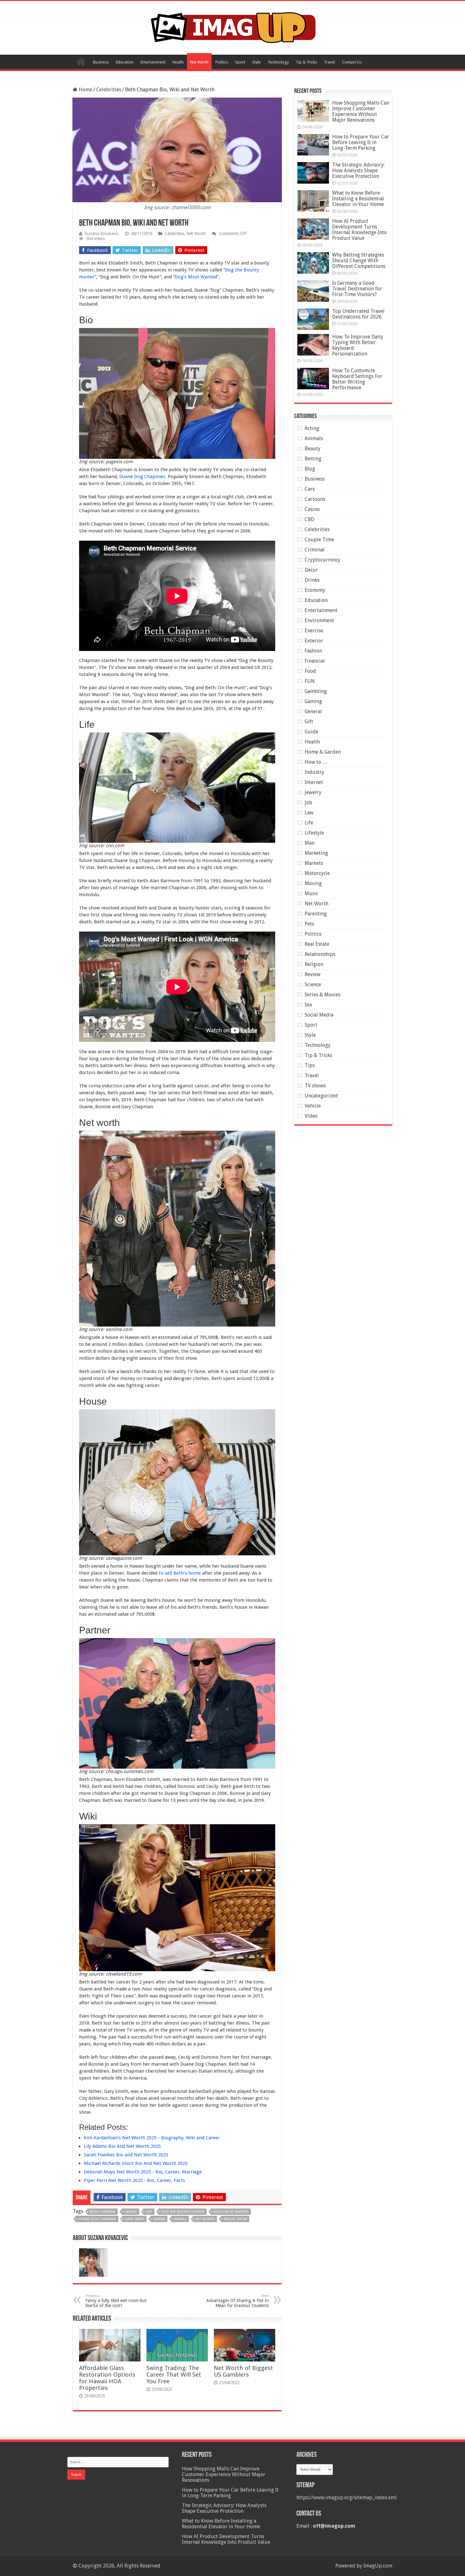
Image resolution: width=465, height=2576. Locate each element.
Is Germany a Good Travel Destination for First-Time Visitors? (357, 289)
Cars (310, 489)
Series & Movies (322, 995)
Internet (314, 782)
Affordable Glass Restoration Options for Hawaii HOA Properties (107, 2378)
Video (311, 1116)
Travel (329, 62)
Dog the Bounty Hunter (183, 2212)
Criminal (315, 550)
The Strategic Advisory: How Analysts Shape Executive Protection (358, 170)
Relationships (320, 954)
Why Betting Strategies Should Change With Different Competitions (359, 261)
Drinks (312, 580)
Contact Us (352, 62)
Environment (319, 620)
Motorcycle (317, 873)
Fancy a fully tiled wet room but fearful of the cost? (116, 2301)
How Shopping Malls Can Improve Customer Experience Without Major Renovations (361, 111)
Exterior (314, 641)
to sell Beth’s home (180, 1573)
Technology (278, 62)
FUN (310, 681)
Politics (222, 62)
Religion (314, 964)
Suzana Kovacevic (102, 234)
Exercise (314, 631)
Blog (310, 469)
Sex (308, 1005)
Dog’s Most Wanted (196, 277)
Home (81, 61)
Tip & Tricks (306, 62)
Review (313, 974)
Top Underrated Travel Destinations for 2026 (358, 314)
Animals (314, 438)
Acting (312, 428)
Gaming (313, 701)
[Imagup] (233, 27)
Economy (315, 590)
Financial (315, 661)
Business (101, 62)
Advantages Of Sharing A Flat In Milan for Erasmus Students (238, 2301)
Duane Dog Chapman (142, 477)
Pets (309, 924)
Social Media (319, 1015)
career (131, 2212)
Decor (311, 570)
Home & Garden (323, 752)
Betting (313, 459)
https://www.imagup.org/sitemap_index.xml (347, 2497)
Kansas (180, 2219)
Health (178, 62)
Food (310, 671)
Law (309, 813)
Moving (313, 883)
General (313, 711)
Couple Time (319, 540)
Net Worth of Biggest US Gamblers (243, 2371)
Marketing (316, 853)
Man (310, 843)
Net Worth (199, 62)
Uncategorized (321, 1096)
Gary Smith (135, 2219)
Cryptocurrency (322, 560)
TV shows (315, 1086)
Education (125, 62)
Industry (314, 772)
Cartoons (315, 499)
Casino (312, 509)
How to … (316, 762)
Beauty (313, 449)
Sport (240, 62)
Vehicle (313, 1106)
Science (313, 984)
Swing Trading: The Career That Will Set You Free (174, 2375)
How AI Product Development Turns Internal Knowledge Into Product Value (360, 230)
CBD (310, 519)
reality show (235, 2219)
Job (308, 802)
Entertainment (153, 62)
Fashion (313, 651)
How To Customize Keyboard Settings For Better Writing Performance (357, 379)
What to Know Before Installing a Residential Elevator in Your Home (358, 199)
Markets (314, 863)
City (149, 2212)
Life (309, 823)
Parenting (316, 914)
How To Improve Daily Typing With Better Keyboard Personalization (358, 345)
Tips (310, 1065)
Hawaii (159, 2219)
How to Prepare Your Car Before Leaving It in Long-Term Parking (361, 142)
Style (256, 62)
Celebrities (109, 90)
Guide (311, 732)
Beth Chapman (103, 2212)
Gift (309, 722)
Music (311, 893)
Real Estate (317, 944)
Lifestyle (314, 833)
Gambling (316, 691)
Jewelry (313, 792)
